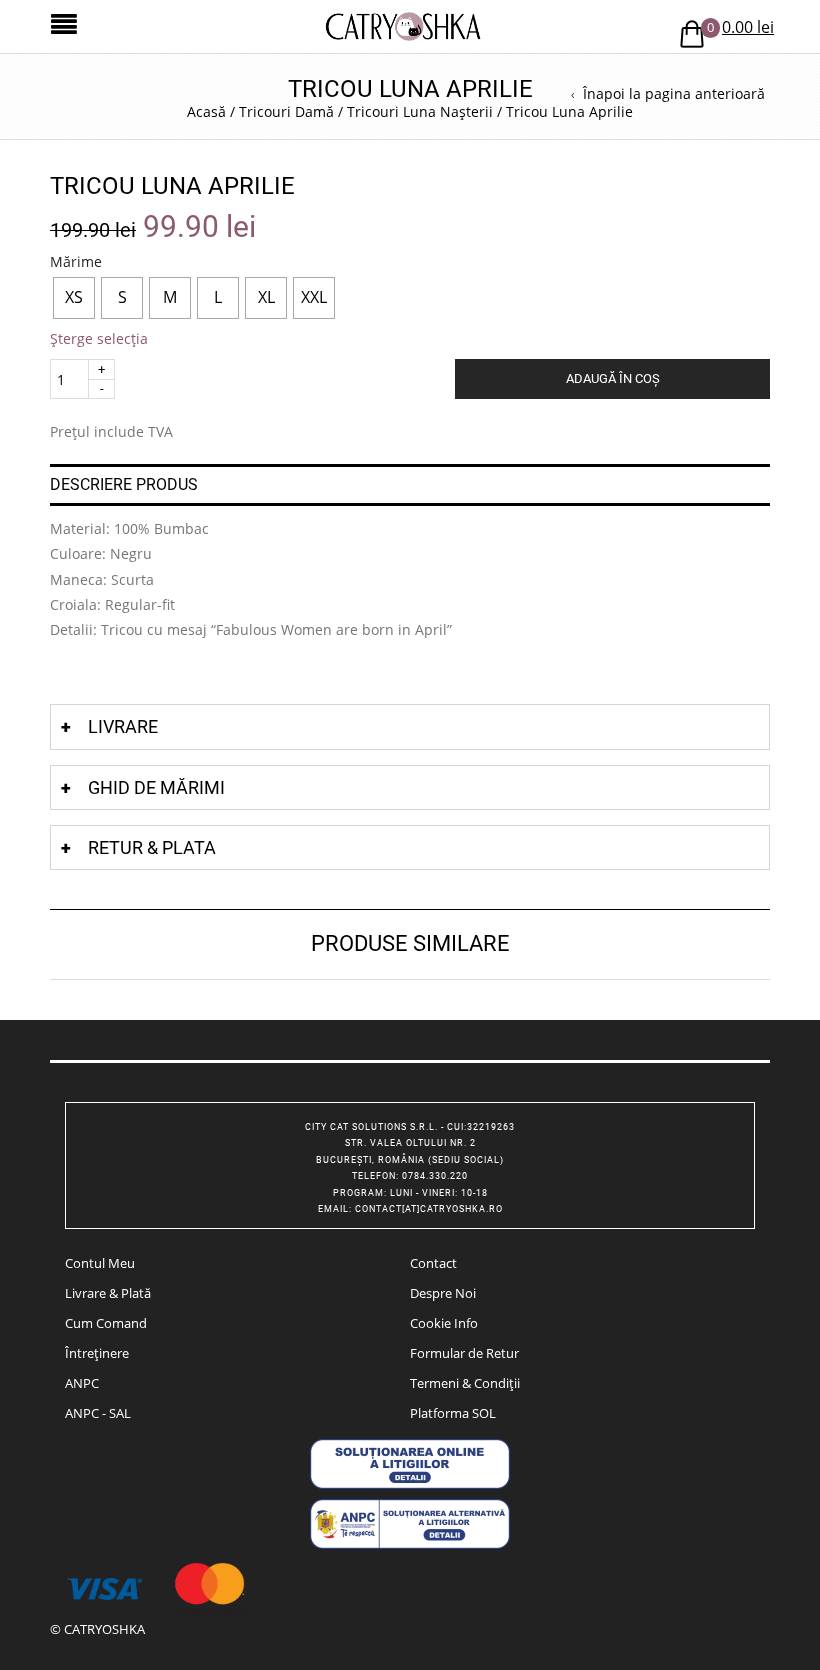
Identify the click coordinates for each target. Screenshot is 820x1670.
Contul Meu (100, 1263)
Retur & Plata (152, 847)
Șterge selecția (99, 338)
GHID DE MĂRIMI (156, 787)
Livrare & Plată (108, 1293)
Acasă (206, 111)
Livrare (123, 726)
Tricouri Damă (286, 111)
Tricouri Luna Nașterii (420, 111)
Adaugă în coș (613, 378)
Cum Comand (106, 1323)
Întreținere (97, 1353)
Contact (433, 1263)
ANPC (82, 1383)
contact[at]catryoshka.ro (429, 1209)
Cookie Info (444, 1323)
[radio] (74, 298)
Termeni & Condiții (465, 1383)
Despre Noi (443, 1293)
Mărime (76, 262)
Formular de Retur (464, 1353)
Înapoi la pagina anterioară (674, 94)
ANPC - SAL (98, 1413)
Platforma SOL (453, 1413)
